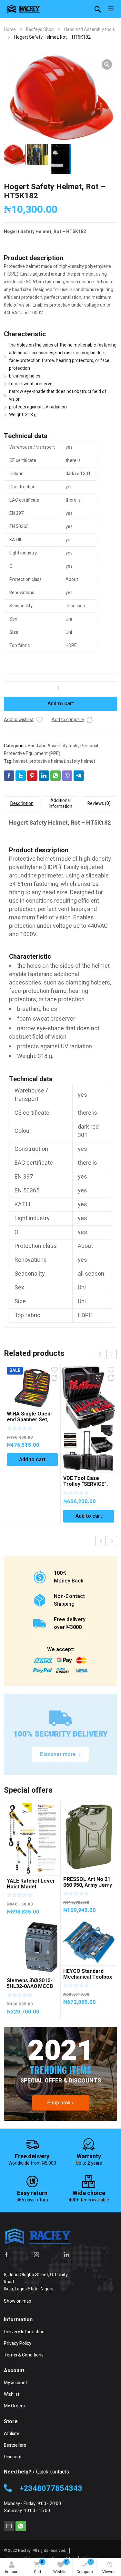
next (112, 1354)
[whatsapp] (21, 2526)
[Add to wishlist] (39, 720)
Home (10, 29)
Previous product (101, 1541)
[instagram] (36, 2255)
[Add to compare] (90, 720)
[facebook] (6, 2255)
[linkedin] (67, 2255)
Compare (85, 2567)
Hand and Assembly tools (90, 29)
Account (12, 2572)
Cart (39, 2567)
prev (100, 1354)
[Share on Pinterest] (32, 776)
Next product (112, 1541)
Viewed (109, 2572)
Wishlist (60, 2567)
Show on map (18, 2301)
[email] (9, 2526)
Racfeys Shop (40, 29)
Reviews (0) (99, 803)
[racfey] (23, 9)
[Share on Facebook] (9, 776)
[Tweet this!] (21, 776)
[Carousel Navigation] (106, 1354)
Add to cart (61, 704)
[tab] (22, 804)
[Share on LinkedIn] (44, 776)
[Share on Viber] (67, 776)
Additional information (60, 803)
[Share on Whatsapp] (55, 776)
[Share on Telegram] (79, 776)
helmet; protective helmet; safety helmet (54, 761)
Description (22, 803)
